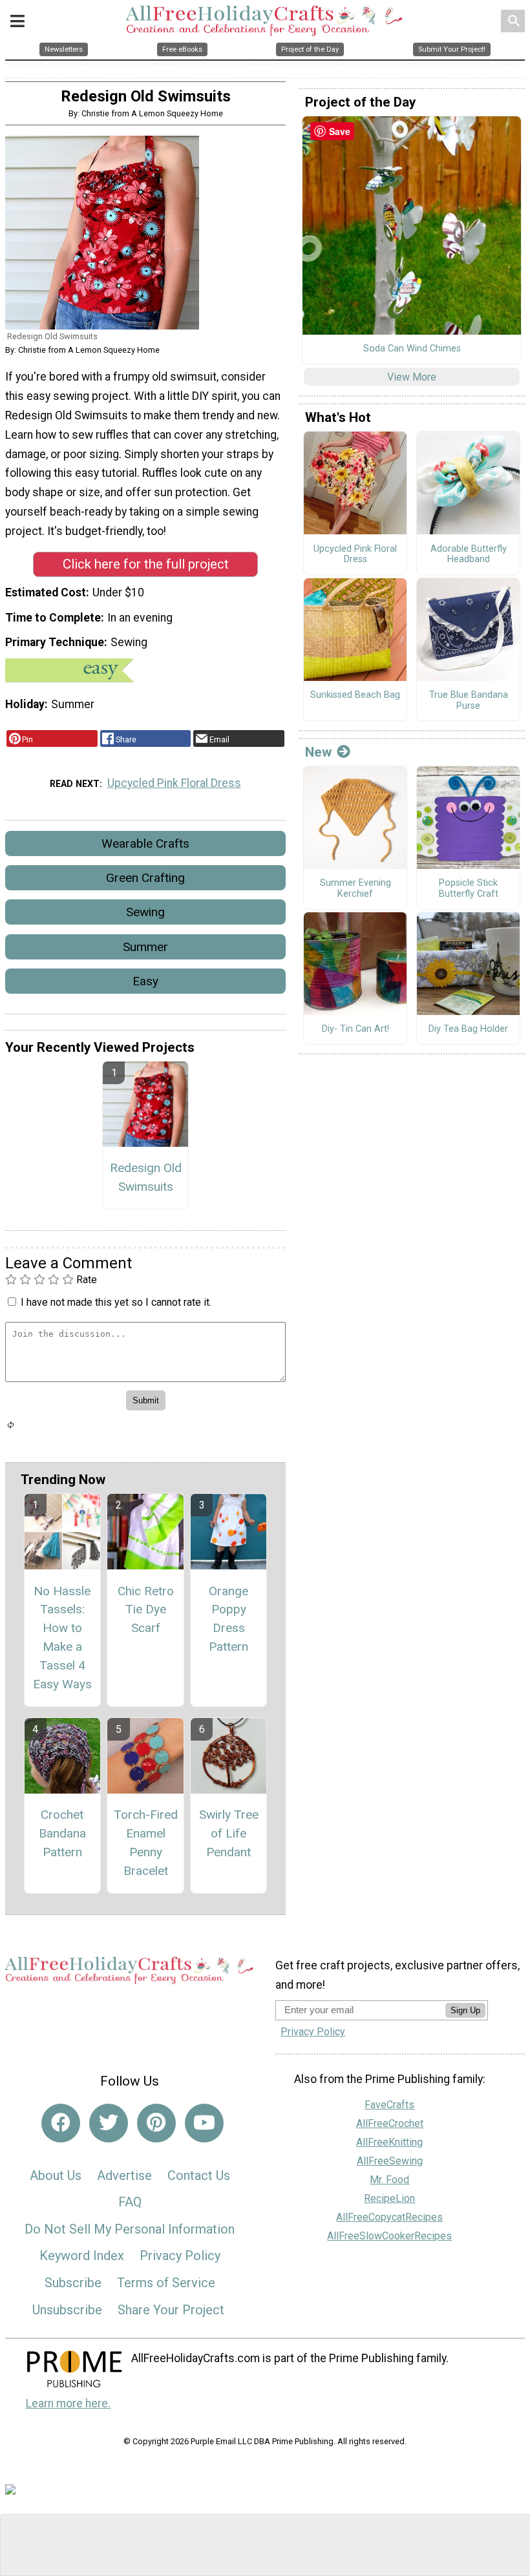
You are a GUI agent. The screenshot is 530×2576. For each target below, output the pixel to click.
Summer (145, 947)
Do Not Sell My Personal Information (130, 2229)
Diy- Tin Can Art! (355, 1029)
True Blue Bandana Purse (469, 701)
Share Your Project (171, 2310)
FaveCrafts (389, 2105)
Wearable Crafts (145, 843)
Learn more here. (68, 2403)
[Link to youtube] (204, 2123)
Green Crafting (145, 878)
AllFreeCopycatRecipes (389, 2217)
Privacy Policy (180, 2256)
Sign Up (465, 2010)
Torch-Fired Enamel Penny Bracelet (146, 1842)
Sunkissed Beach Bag (355, 695)
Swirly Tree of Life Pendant (229, 1833)
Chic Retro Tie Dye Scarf (146, 1610)
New (318, 752)
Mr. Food (389, 2180)
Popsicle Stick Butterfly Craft (469, 889)
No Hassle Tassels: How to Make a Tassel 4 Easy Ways (62, 1638)
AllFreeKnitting (389, 2142)
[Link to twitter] (109, 2123)
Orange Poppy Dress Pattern (228, 1619)
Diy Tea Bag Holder (468, 1029)
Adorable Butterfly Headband (469, 555)
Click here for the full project (146, 564)
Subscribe (73, 2283)
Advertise (124, 2175)
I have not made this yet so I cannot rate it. (116, 1302)
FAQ (130, 2202)
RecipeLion (389, 2198)
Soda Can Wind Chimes (412, 349)
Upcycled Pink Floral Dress (174, 783)
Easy (145, 981)
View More (412, 377)
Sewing (145, 912)
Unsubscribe (67, 2310)
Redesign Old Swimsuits (146, 1177)
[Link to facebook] (61, 2123)
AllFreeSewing (390, 2161)
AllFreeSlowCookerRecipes (389, 2236)
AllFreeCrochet (390, 2123)
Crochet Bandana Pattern (62, 1833)
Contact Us (199, 2175)
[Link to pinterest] (156, 2123)
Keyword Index (82, 2256)
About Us (56, 2175)
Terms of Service (166, 2283)
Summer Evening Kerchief (355, 889)
